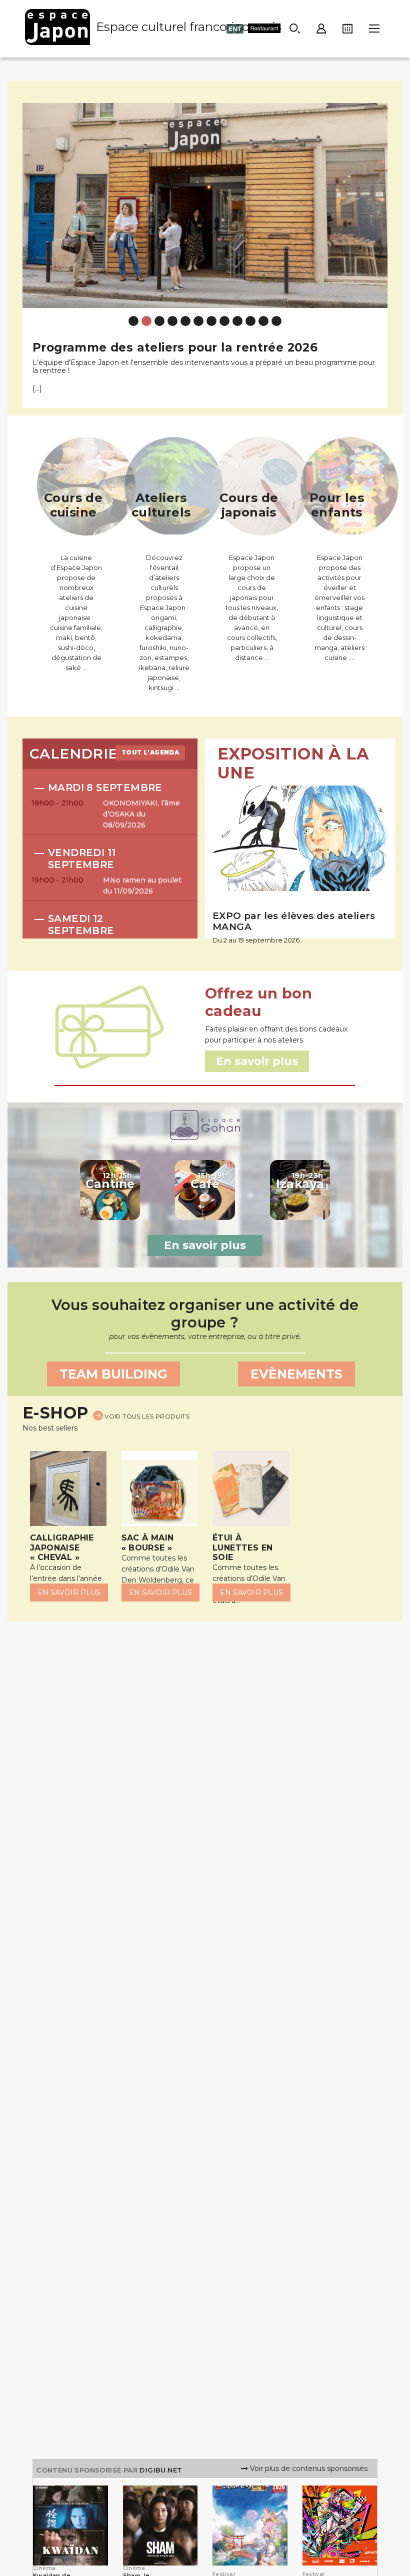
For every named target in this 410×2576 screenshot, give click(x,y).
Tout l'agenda (150, 752)
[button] (32, 248)
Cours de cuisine (73, 505)
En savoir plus (205, 1245)
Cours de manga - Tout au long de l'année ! (169, 347)
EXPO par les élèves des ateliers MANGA (294, 921)
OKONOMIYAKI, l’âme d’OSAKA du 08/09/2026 (141, 814)
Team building (113, 1374)
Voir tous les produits (146, 1416)
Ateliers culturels (161, 505)
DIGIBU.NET (161, 2470)
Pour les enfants (337, 505)
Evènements (296, 1374)
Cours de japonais (249, 505)
